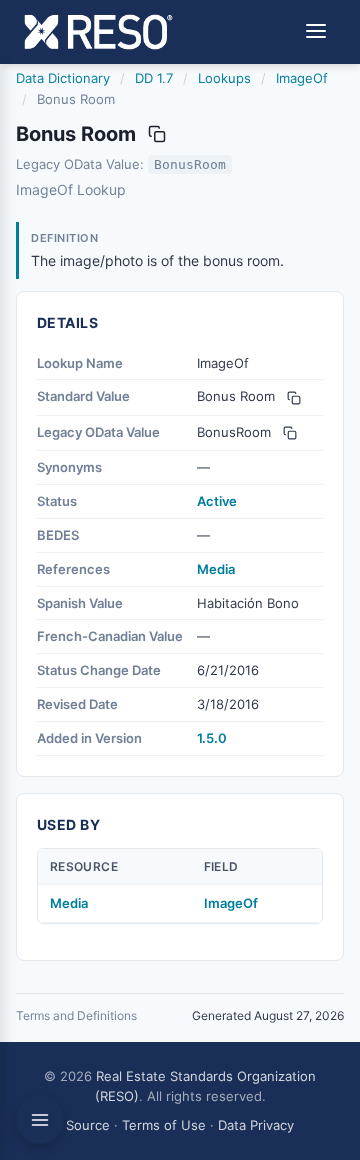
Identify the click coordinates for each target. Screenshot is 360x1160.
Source (88, 1125)
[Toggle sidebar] (40, 1120)
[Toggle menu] (316, 32)
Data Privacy (256, 1125)
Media (216, 569)
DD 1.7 (154, 78)
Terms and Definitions (76, 1015)
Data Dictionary (63, 78)
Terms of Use (164, 1125)
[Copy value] (157, 134)
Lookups (224, 78)
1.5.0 (212, 738)
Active (217, 501)
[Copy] (294, 398)
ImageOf (302, 78)
